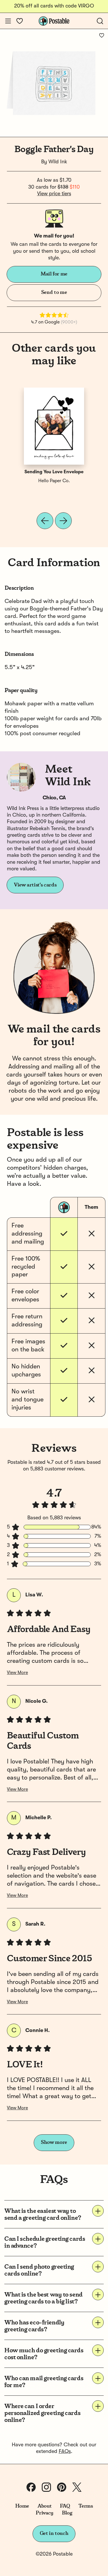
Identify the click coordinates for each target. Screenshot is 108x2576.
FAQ (65, 2506)
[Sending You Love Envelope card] (54, 426)
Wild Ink (58, 162)
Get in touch (54, 2533)
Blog (67, 2513)
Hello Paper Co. (54, 481)
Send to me (54, 292)
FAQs (65, 2451)
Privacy (44, 2513)
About (44, 2506)
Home (22, 2506)
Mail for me (54, 274)
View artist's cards (35, 885)
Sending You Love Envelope (54, 472)
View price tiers (54, 194)
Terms (86, 2506)
